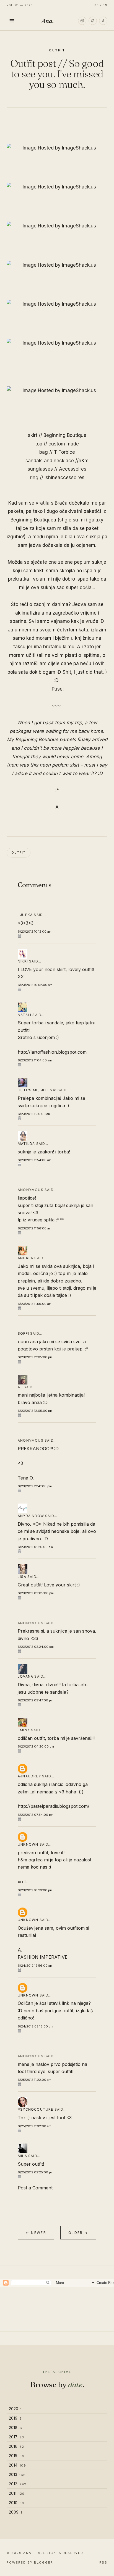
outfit (57, 50)
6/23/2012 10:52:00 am (35, 985)
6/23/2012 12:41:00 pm (35, 1486)
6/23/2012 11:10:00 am (34, 1114)
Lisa (22, 1577)
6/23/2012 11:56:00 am (35, 1228)
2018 (15, 2427)
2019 (15, 2418)
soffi (23, 1333)
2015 (17, 2456)
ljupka (25, 915)
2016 (16, 2446)
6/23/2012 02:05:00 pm (36, 1593)
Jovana (25, 1676)
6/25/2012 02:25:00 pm (36, 2172)
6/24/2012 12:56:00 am (35, 1966)
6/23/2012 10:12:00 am (35, 932)
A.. (20, 1387)
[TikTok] (103, 21)
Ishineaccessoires (64, 478)
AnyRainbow (31, 1516)
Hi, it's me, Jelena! (37, 1090)
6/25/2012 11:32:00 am (34, 2126)
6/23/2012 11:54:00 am (35, 1160)
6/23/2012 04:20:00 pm (36, 1746)
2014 (17, 2465)
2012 (18, 2484)
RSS (103, 2562)
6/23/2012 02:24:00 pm (36, 1647)
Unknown (28, 1844)
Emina (24, 1730)
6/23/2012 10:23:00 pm (35, 1890)
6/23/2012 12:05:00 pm (35, 1357)
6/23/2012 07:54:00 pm (36, 1815)
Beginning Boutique (65, 435)
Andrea (25, 1258)
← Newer (36, 2233)
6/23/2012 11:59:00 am (35, 1304)
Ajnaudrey (29, 1776)
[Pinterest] (93, 21)
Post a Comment (35, 2188)
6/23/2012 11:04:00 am (35, 1060)
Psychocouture (36, 2109)
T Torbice (64, 452)
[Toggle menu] (12, 21)
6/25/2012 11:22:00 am (34, 2080)
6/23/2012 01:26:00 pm (35, 1547)
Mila (22, 2156)
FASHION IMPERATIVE (43, 1957)
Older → (78, 2233)
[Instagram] (82, 21)
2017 (16, 2437)
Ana (48, 21)
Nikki (23, 961)
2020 (15, 2409)
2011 (17, 2493)
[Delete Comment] (57, 936)
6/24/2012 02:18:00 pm (35, 2026)
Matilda (26, 1144)
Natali (24, 1015)
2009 (15, 2512)
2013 (17, 2474)
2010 (17, 2503)
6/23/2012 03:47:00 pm (36, 1700)
